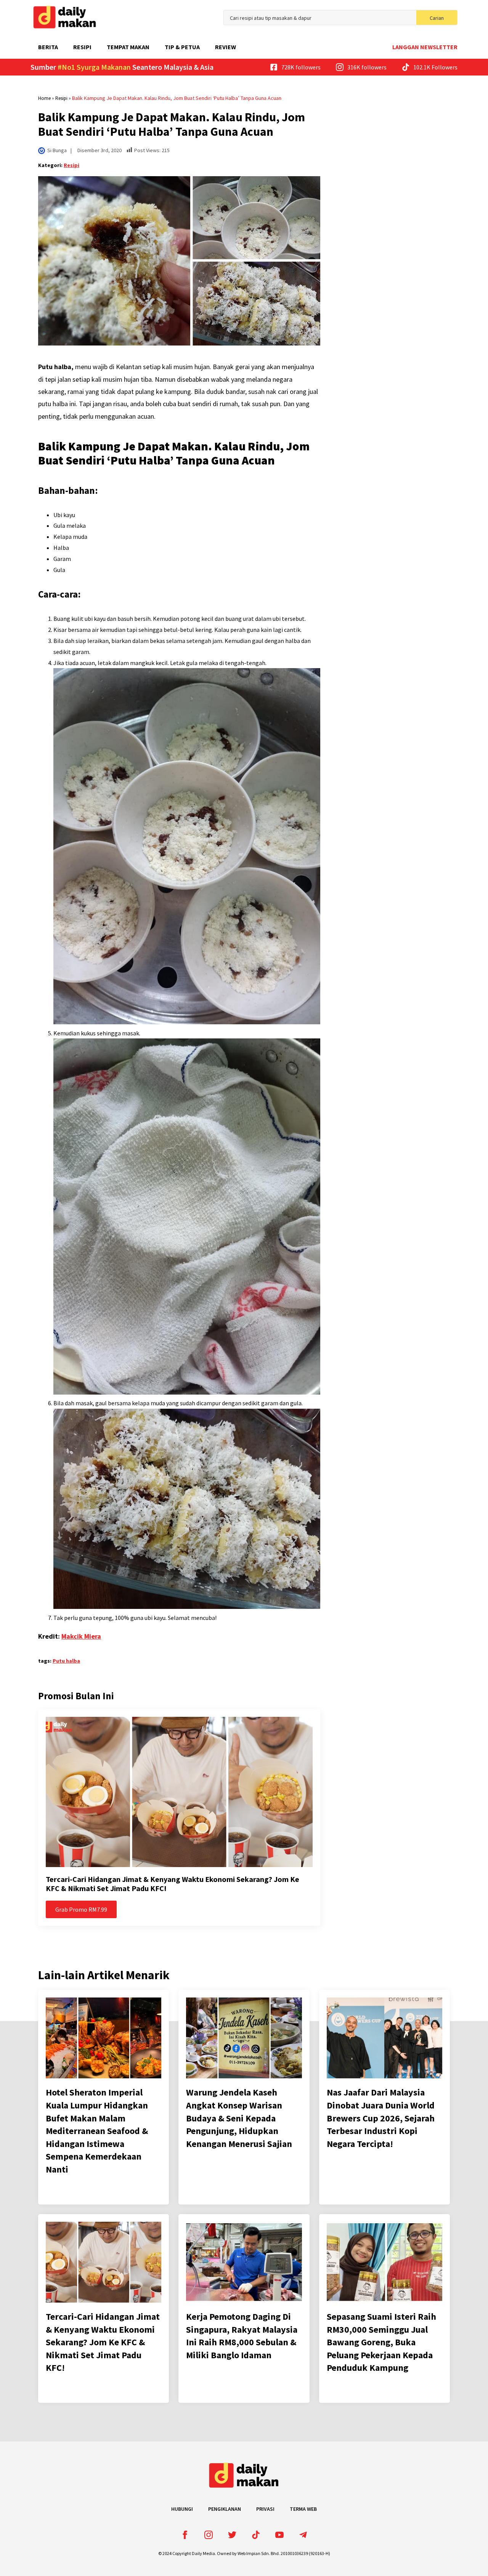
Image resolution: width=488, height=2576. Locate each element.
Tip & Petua (182, 47)
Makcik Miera (81, 1636)
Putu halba (66, 1661)
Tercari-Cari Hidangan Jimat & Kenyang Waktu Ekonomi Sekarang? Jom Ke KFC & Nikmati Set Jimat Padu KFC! (173, 1884)
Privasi (265, 2509)
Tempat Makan (128, 47)
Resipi (82, 47)
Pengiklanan (225, 2509)
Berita (48, 47)
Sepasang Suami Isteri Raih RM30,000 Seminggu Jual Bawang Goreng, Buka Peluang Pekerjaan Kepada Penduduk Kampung (381, 2342)
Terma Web (303, 2509)
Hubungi (182, 2509)
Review (226, 47)
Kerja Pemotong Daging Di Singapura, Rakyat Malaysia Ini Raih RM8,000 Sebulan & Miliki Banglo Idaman (242, 2336)
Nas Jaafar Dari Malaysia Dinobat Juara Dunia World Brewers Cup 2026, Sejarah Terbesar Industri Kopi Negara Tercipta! (381, 2118)
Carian (437, 18)
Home (44, 98)
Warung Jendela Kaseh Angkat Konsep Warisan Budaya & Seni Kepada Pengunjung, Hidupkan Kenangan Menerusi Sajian (239, 2118)
